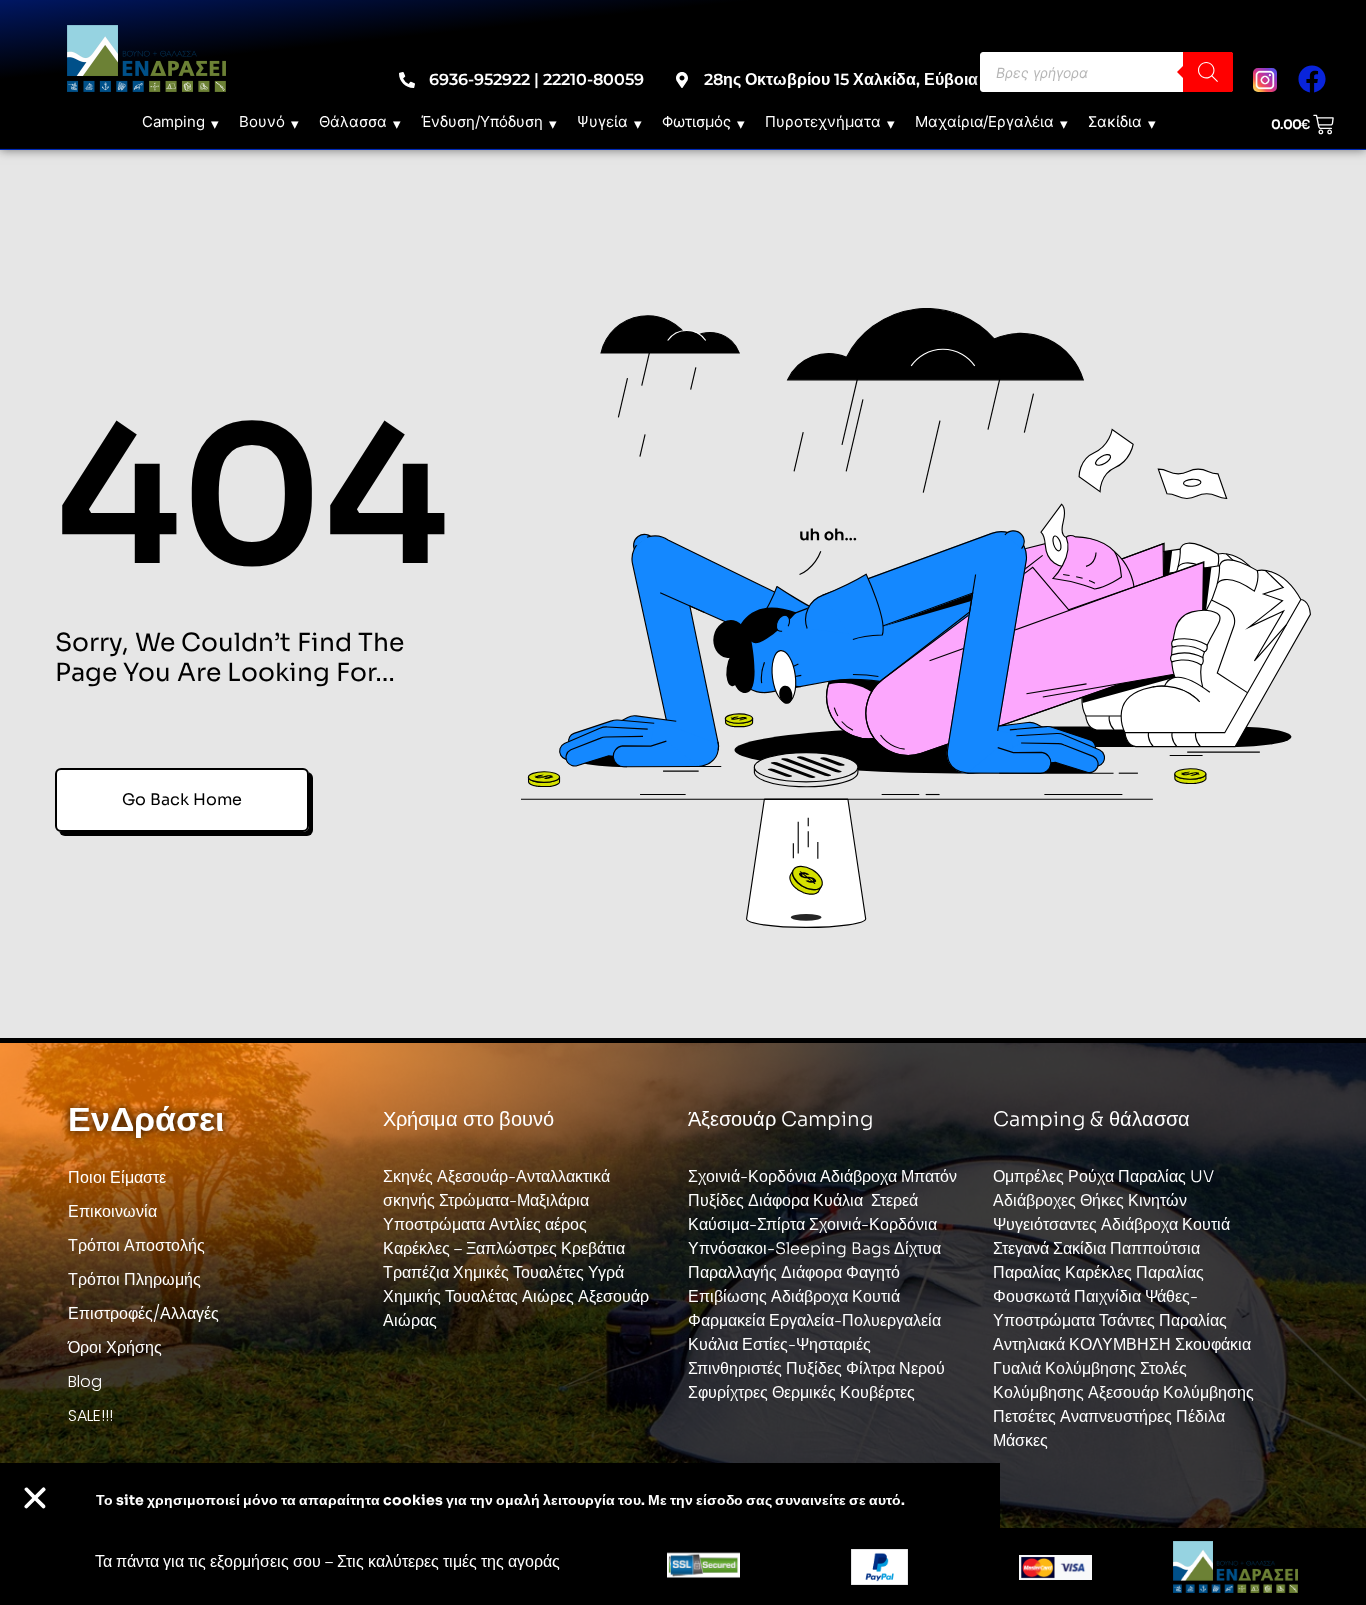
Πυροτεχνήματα (823, 121)
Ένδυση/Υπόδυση (482, 121)
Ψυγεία (602, 121)
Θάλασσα (353, 121)
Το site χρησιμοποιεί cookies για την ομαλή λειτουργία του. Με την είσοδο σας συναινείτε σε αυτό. (500, 1500)
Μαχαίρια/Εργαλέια (984, 121)
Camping (173, 121)
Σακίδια (1115, 121)
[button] (35, 1498)
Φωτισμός (696, 121)
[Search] (1208, 72)
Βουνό (262, 121)
